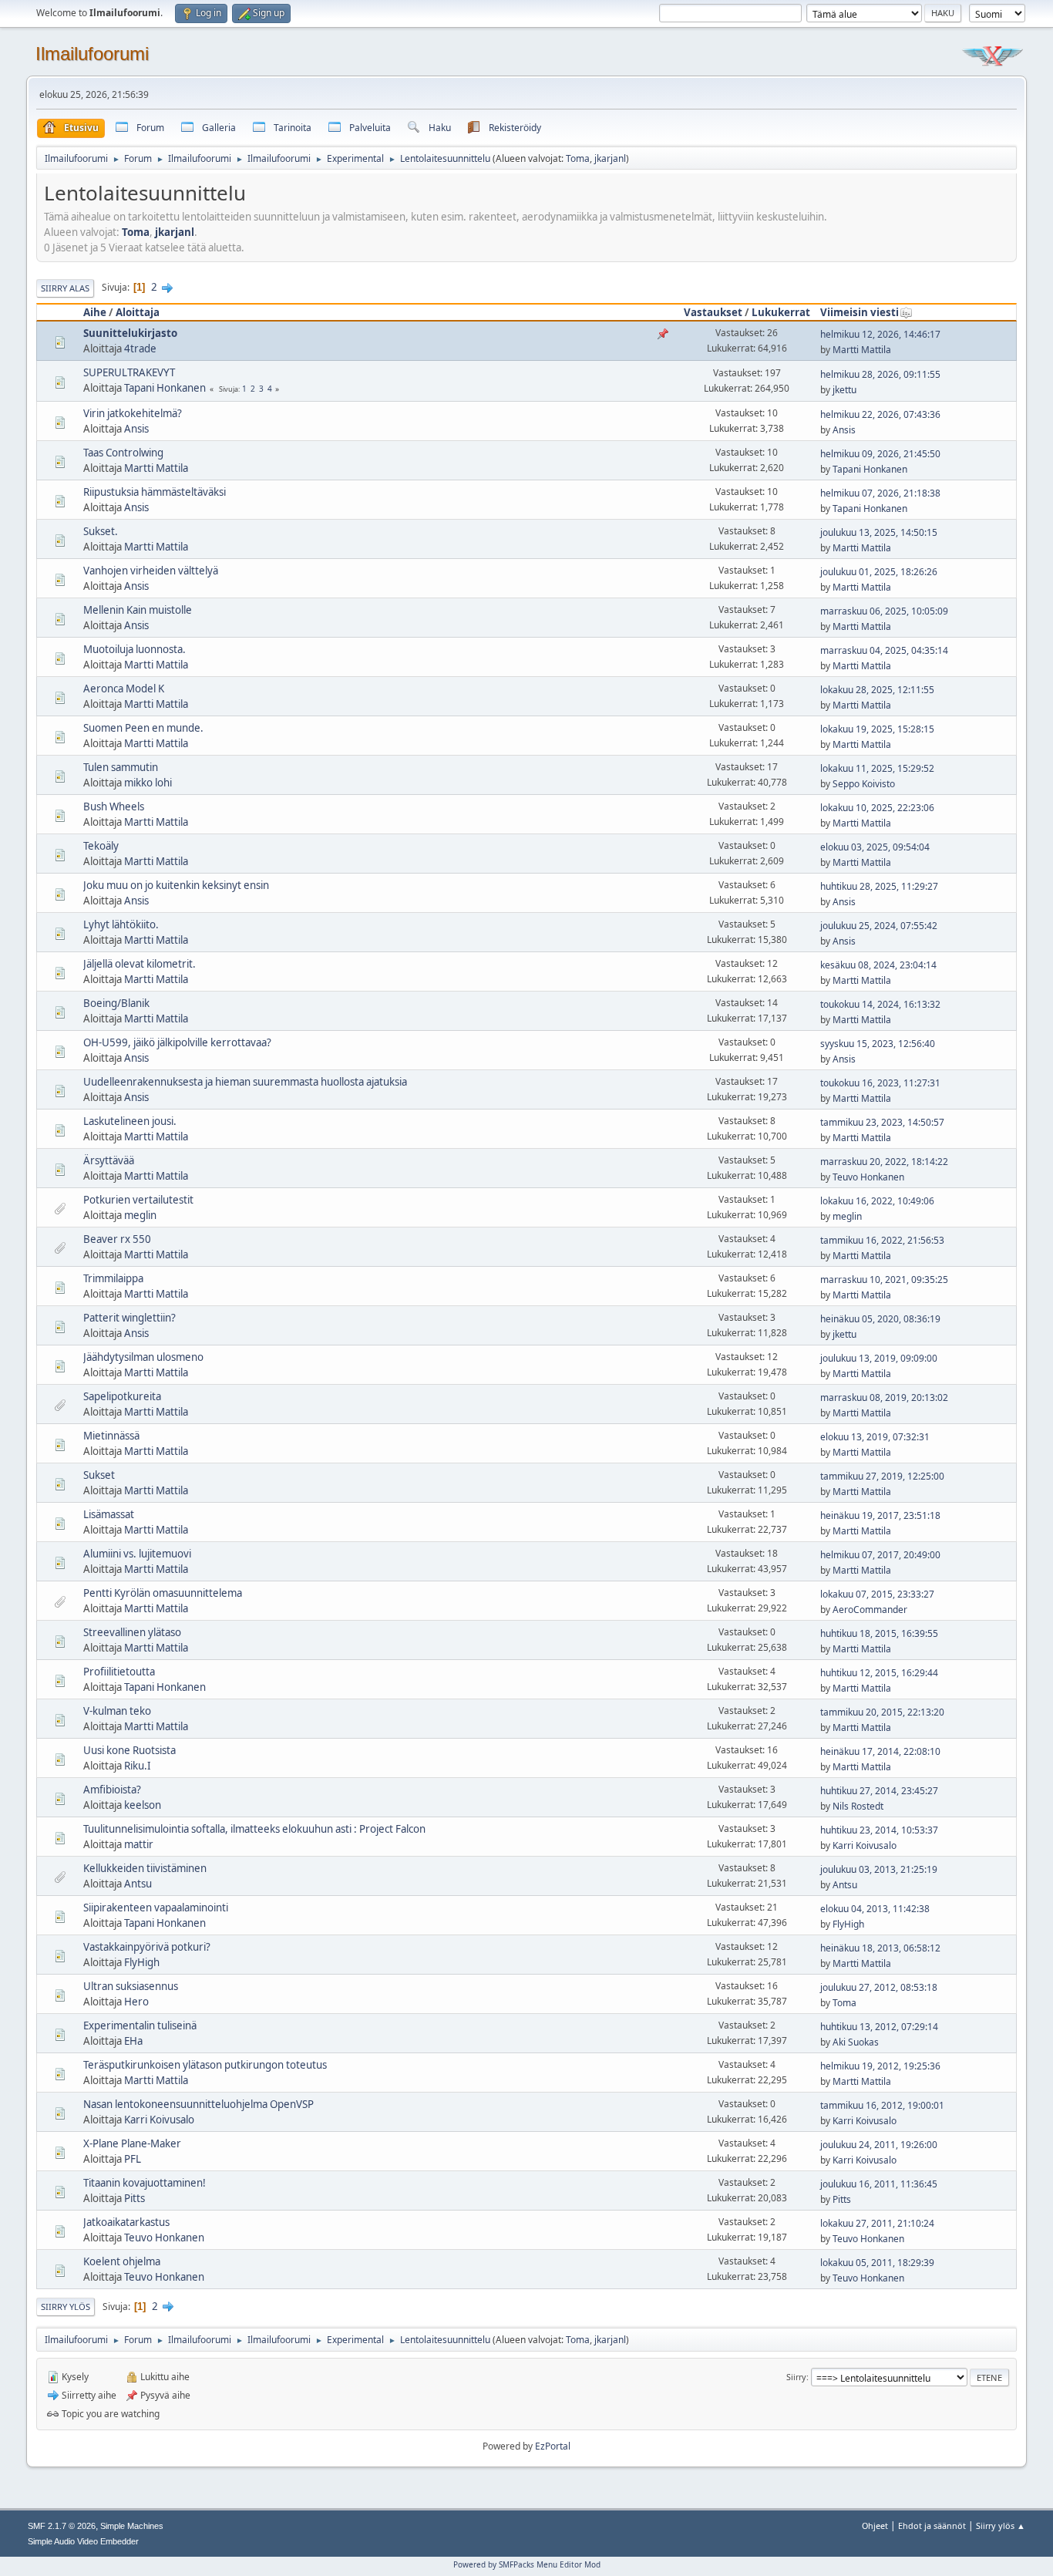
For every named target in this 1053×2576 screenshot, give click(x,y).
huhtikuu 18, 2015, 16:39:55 (879, 1633)
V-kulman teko (117, 1711)
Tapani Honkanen (165, 388)
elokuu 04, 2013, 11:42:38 (875, 1909)
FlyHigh (848, 1924)
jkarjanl (610, 158)
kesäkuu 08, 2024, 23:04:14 (878, 965)
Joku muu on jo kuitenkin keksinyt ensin (176, 885)
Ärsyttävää (109, 1160)
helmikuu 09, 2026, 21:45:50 (880, 454)
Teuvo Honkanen (868, 1177)
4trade (140, 349)
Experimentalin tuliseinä (140, 2025)
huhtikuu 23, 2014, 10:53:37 (879, 1830)
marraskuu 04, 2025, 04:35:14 (884, 650)
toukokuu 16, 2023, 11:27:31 (880, 1083)
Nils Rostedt (858, 1806)
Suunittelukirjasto (130, 333)
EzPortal (553, 2446)
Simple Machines (132, 2526)
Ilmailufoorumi (92, 54)
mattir (139, 1844)
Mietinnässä (111, 1436)
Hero (136, 2002)
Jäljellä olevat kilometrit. (140, 964)
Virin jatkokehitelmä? (133, 413)
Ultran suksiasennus (131, 1986)
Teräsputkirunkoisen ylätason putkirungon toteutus (205, 2065)
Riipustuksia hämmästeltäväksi (155, 492)
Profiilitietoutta (119, 1672)
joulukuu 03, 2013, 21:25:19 (879, 1869)
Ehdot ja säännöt (932, 2525)
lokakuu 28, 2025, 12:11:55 (877, 690)
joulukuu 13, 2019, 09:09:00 (879, 1358)
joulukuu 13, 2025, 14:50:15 (879, 532)
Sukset (99, 1475)
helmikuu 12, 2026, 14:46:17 (880, 334)
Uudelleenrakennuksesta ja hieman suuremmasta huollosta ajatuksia (245, 1082)
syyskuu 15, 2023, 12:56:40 (878, 1044)
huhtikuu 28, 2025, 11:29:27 (879, 886)
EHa (133, 2041)
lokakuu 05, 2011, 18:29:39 (877, 2263)
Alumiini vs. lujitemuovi (137, 1554)
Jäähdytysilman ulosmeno (143, 1357)
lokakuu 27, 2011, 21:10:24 (877, 2223)
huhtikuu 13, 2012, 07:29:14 (879, 2027)
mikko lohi (148, 783)
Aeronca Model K (124, 689)
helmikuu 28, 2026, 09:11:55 (880, 374)
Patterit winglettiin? (130, 1318)
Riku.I (138, 1766)
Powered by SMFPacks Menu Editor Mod (527, 2564)
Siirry (796, 2377)
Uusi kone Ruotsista (130, 1750)
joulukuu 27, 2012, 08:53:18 (879, 1987)
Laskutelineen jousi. (130, 1121)
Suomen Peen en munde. (143, 728)
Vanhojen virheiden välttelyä (151, 571)
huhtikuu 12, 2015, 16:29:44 (879, 1673)
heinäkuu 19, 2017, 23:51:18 (880, 1515)
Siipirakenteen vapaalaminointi (156, 1908)
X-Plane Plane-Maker (132, 2143)
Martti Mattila (862, 350)
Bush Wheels (114, 806)
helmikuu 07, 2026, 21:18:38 (880, 493)
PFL (133, 2159)
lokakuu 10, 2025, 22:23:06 (877, 808)
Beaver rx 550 (117, 1239)
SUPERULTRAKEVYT (129, 372)
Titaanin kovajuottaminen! (145, 2183)
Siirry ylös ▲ (1001, 2525)
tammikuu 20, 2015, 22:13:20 (882, 1712)
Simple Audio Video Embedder (83, 2541)
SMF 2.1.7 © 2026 (62, 2526)
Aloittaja (138, 312)
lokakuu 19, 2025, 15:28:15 (877, 729)
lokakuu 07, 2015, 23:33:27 (877, 1594)
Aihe (95, 312)
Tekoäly (101, 846)
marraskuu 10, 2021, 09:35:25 (884, 1280)
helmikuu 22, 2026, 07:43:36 (880, 414)
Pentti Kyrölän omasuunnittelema (163, 1593)
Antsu (138, 1884)
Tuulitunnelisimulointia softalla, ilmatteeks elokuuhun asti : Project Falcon (254, 1829)
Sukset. (101, 531)
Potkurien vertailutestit (138, 1200)
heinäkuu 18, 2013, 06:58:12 (880, 1948)
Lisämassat (109, 1514)
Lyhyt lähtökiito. (121, 924)
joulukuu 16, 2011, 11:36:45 (879, 2184)
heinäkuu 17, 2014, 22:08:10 (880, 1751)
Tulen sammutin (121, 767)
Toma (578, 158)
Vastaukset (713, 312)
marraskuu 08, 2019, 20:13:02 (884, 1397)
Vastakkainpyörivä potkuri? (147, 1947)
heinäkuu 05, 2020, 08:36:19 (880, 1319)
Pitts (135, 2198)
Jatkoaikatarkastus (126, 2222)
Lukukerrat (781, 312)
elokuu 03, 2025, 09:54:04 (875, 847)
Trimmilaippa (113, 1278)
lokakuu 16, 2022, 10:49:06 (877, 1201)
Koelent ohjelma (122, 2261)
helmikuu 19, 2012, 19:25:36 (880, 2066)
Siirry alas (65, 288)
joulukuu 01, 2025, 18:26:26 (879, 572)
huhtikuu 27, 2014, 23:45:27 (879, 1791)
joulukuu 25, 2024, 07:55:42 (879, 926)
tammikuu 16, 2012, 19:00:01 (882, 2105)
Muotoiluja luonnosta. (135, 649)
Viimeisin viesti (860, 312)
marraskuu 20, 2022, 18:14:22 (884, 1162)
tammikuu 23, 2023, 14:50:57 (882, 1122)
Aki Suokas (856, 2042)
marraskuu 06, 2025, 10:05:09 (884, 611)
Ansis (136, 429)
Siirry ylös (66, 2307)
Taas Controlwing (123, 453)
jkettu (844, 390)
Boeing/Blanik (116, 1003)
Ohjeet (875, 2525)
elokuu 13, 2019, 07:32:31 (875, 1437)
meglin (140, 1215)
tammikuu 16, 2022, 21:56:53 (882, 1240)
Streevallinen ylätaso (132, 1632)
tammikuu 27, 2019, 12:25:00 (882, 1476)
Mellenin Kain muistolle (138, 610)
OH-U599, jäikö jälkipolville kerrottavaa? (177, 1042)
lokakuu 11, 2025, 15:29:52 (877, 768)
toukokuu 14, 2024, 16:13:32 (880, 1004)
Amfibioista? (112, 1790)
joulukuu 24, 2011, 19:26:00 (879, 2145)
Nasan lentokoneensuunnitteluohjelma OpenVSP (198, 2104)
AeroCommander (870, 1610)
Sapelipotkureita (122, 1396)
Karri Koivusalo (865, 1845)
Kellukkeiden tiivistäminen (145, 1868)
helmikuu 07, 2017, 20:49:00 (880, 1555)
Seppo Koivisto (864, 784)
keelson (143, 1805)
